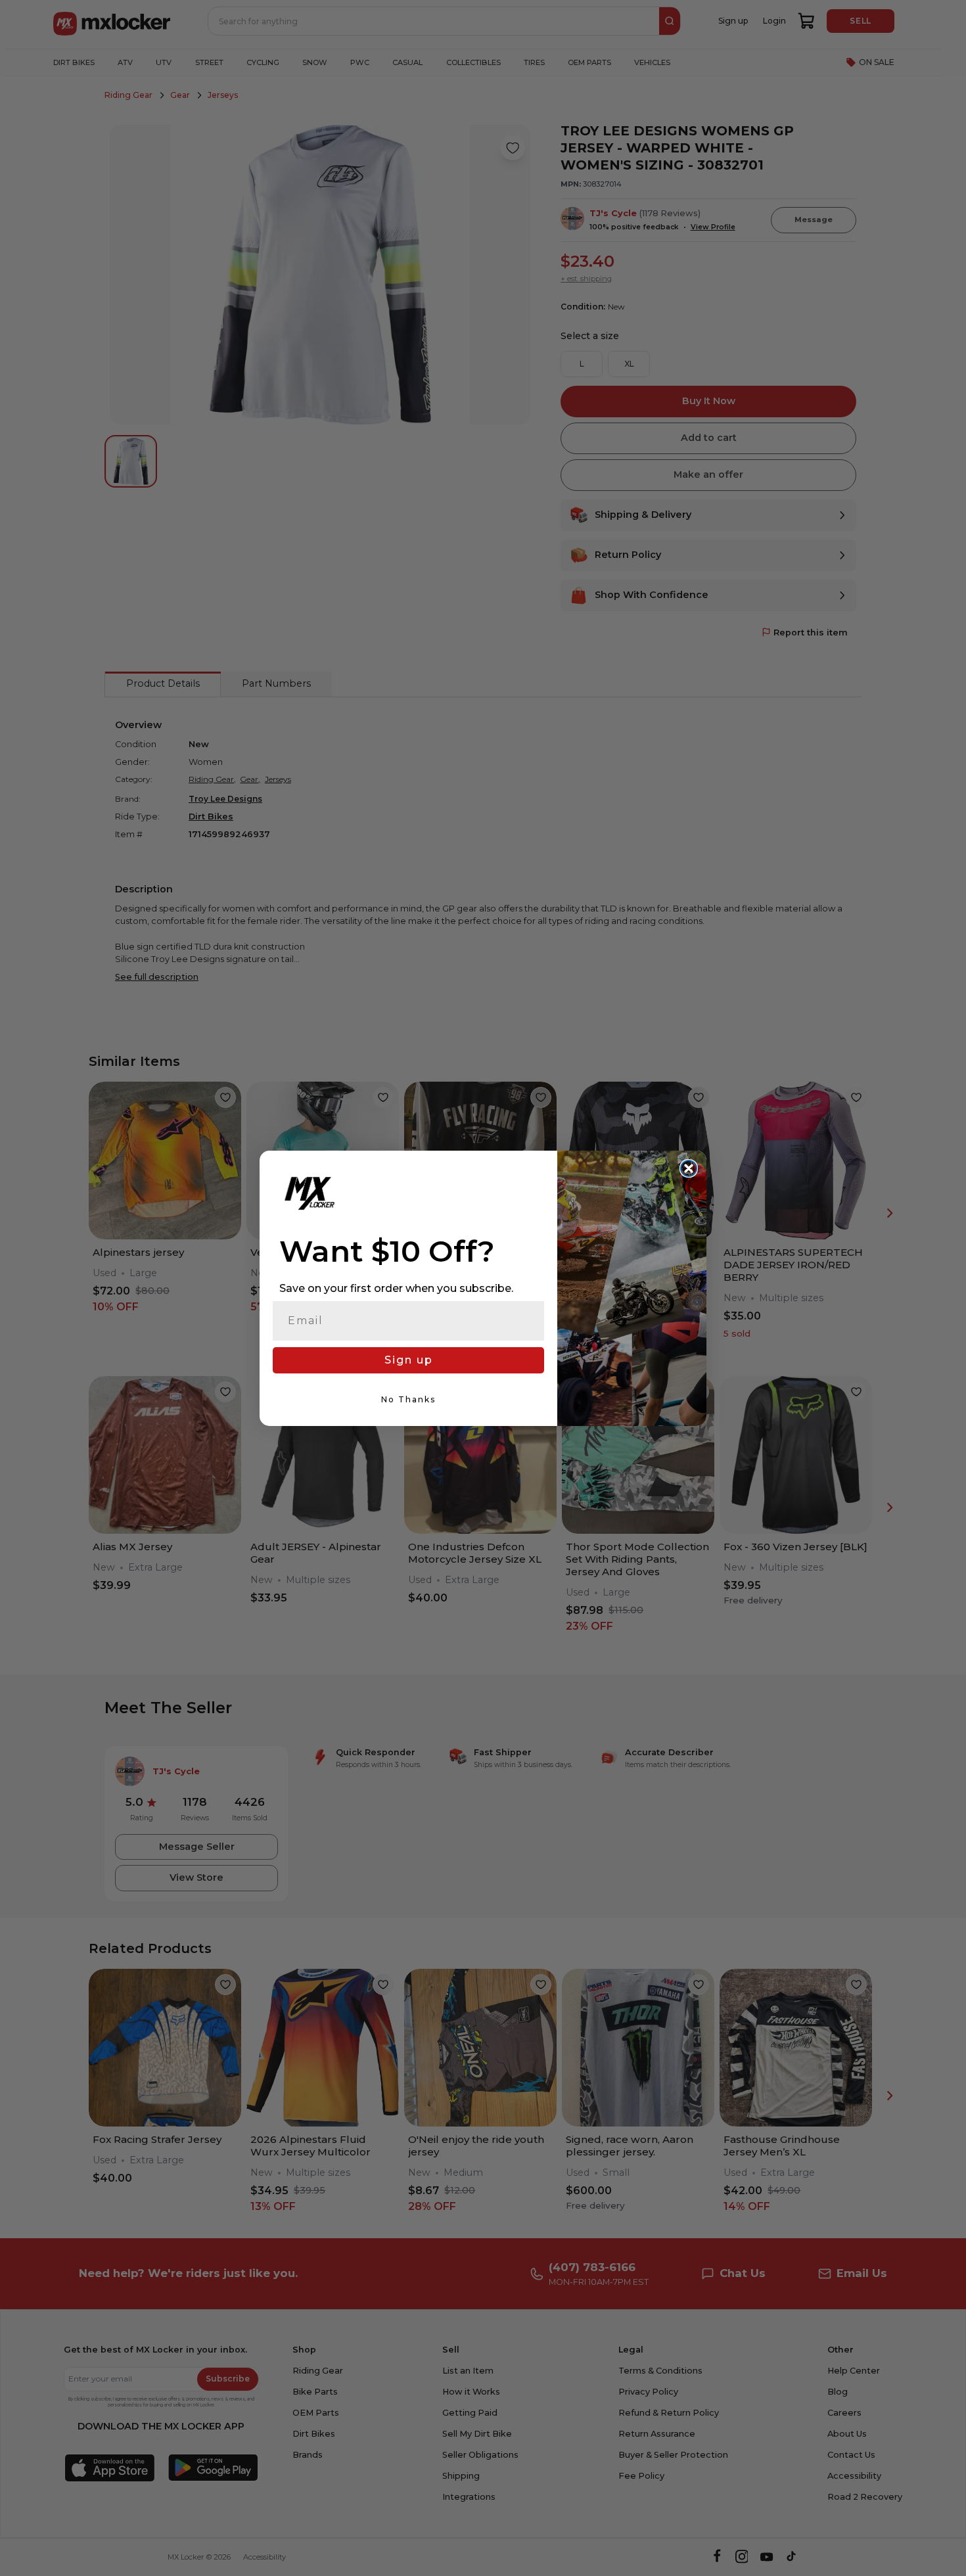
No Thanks (408, 1399)
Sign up (409, 1360)
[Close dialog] (689, 1168)
